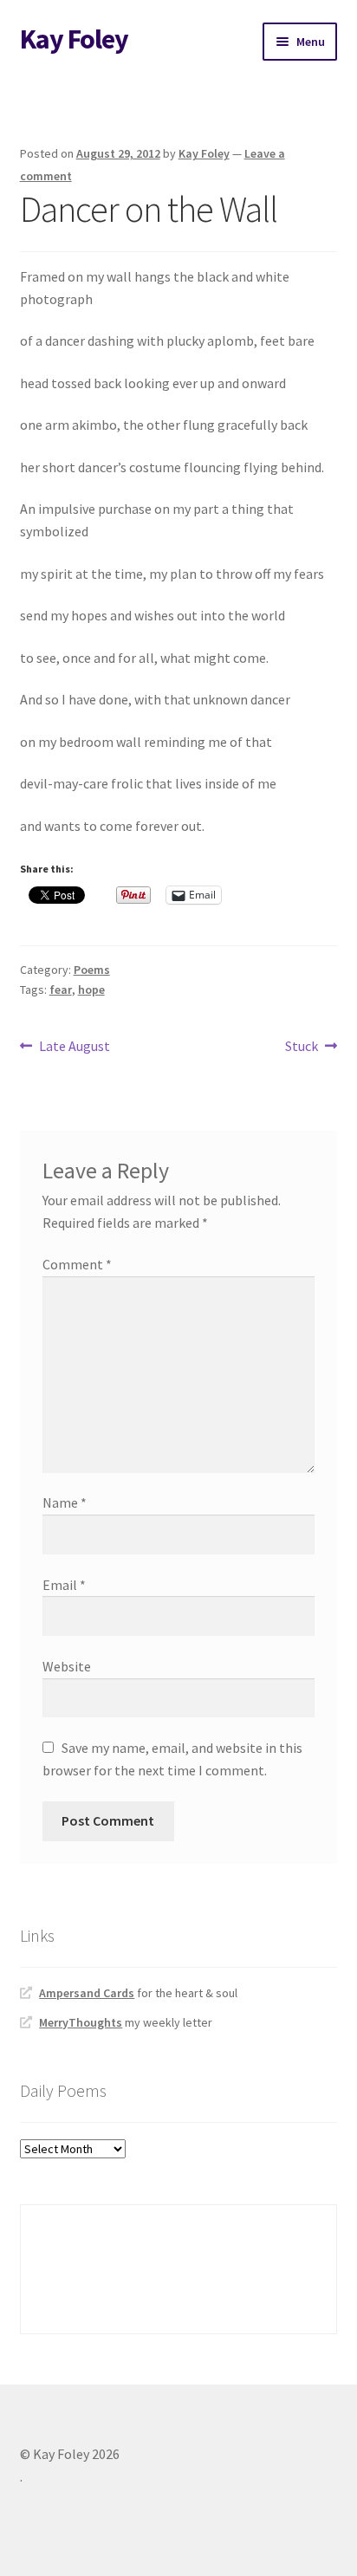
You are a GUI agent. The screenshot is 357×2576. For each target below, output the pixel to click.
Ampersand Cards (87, 1993)
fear (61, 990)
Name (65, 1502)
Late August (74, 1047)
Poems (92, 970)
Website (67, 1666)
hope (91, 990)
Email (64, 1585)
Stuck (302, 1047)
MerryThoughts (81, 2022)
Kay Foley (74, 39)
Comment (77, 1264)
